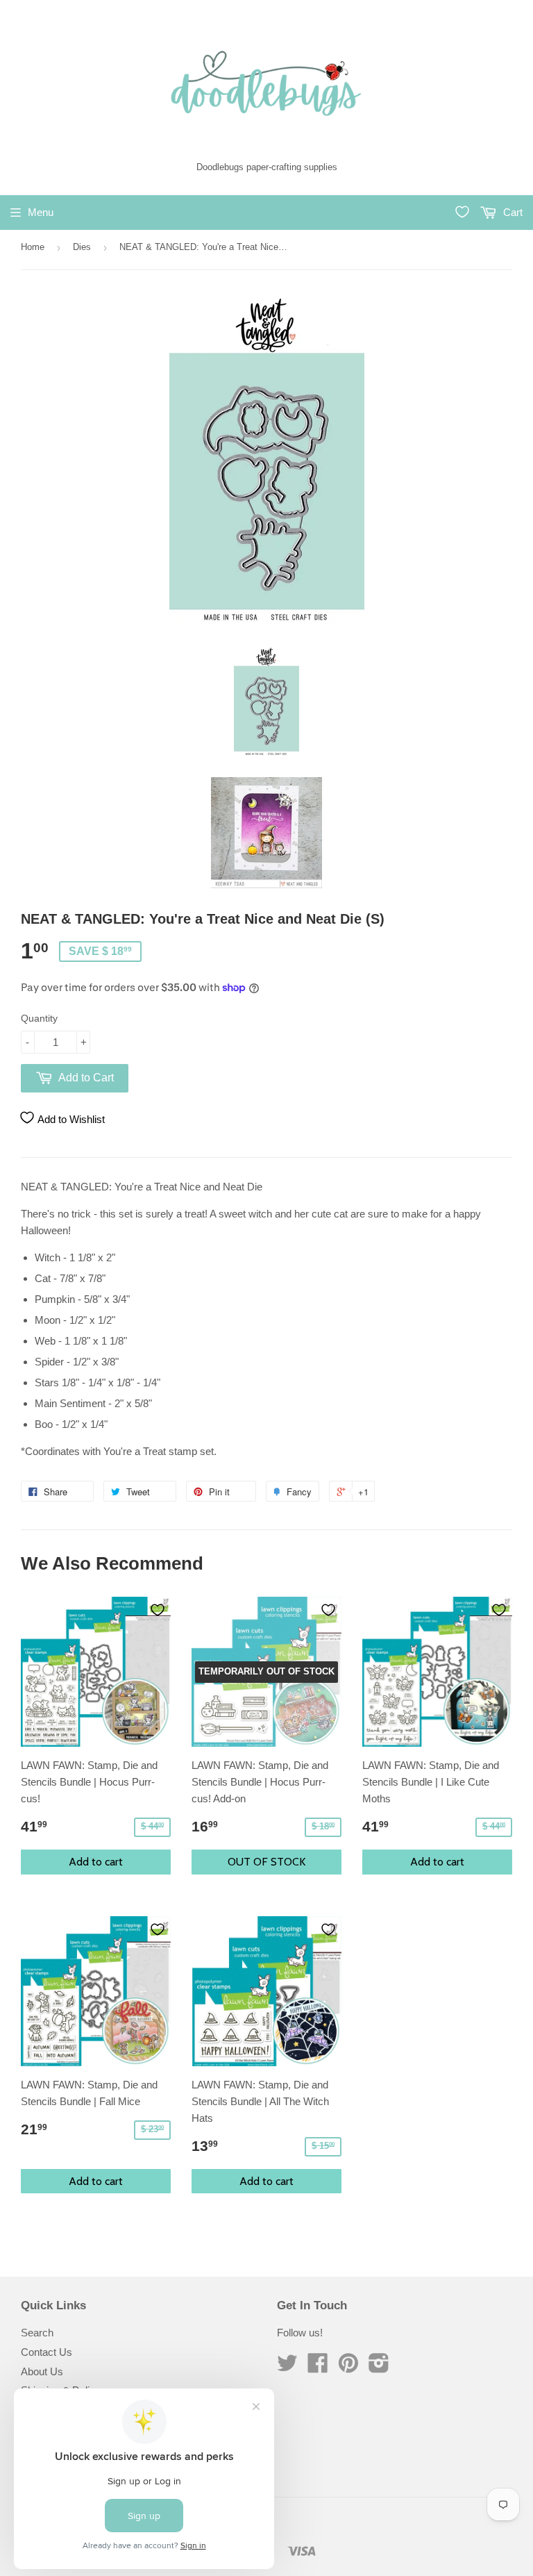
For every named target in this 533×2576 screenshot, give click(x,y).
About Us (42, 2371)
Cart (511, 212)
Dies (82, 247)
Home (33, 247)
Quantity (39, 1018)
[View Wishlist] (462, 212)
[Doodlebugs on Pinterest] (348, 2367)
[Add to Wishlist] (158, 1610)
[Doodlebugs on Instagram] (379, 2367)
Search (37, 2333)
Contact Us (46, 2352)
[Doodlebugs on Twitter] (287, 2367)
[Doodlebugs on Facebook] (318, 2367)
